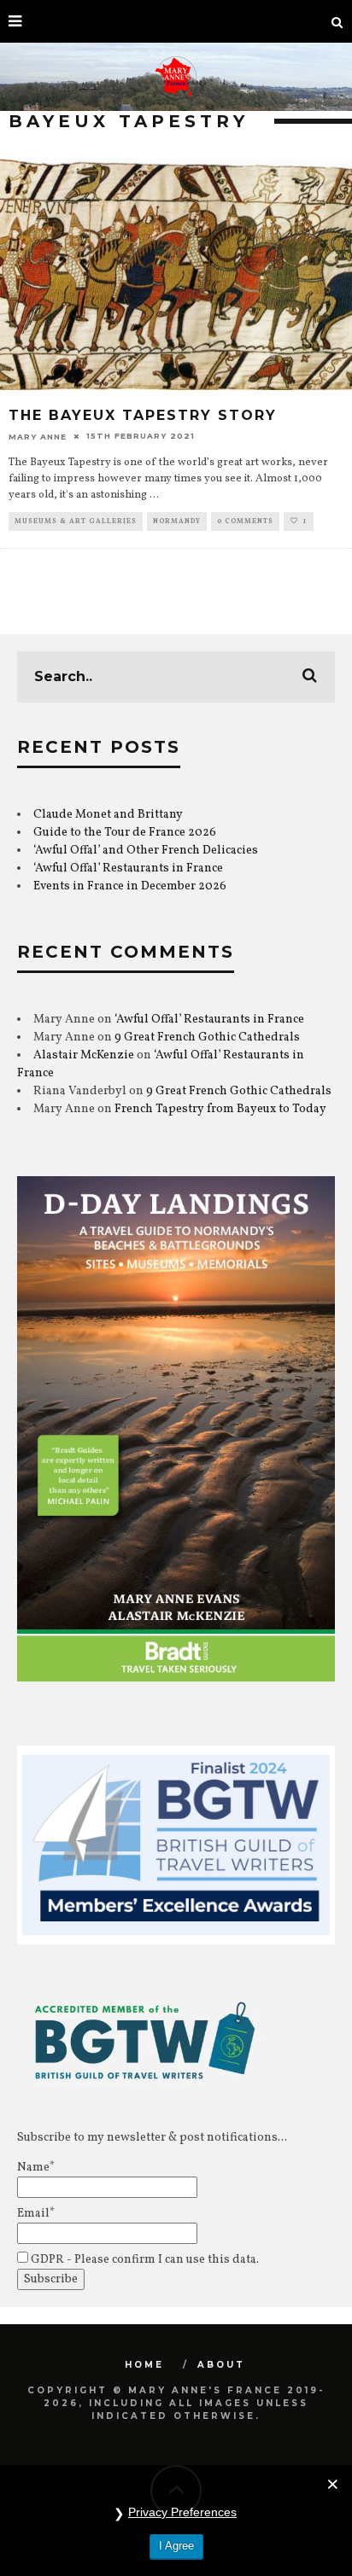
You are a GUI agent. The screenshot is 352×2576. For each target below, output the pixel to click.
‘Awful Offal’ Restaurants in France (128, 868)
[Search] (337, 21)
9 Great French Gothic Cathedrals (207, 1037)
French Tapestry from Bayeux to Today (220, 1109)
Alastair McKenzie (84, 1055)
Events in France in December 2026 (130, 886)
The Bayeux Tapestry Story (143, 415)
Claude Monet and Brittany (108, 815)
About (221, 2365)
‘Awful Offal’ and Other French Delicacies (146, 851)
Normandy (177, 522)
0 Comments (245, 522)
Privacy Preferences (182, 2512)
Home (144, 2365)
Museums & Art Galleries (76, 522)
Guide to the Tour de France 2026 (125, 833)
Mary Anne (38, 436)
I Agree (176, 2546)
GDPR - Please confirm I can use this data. (144, 2260)
